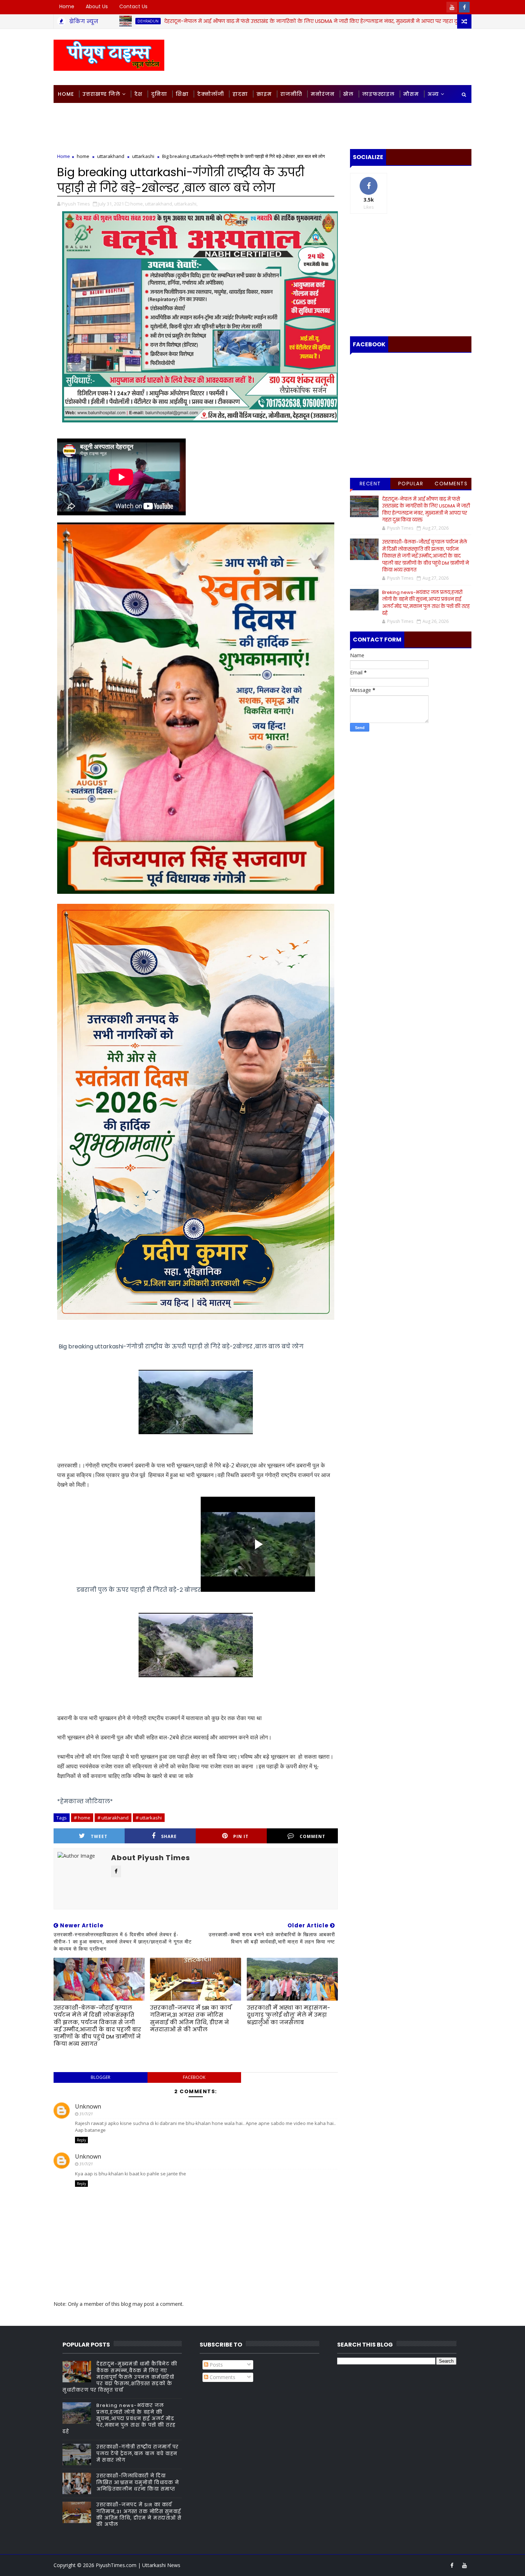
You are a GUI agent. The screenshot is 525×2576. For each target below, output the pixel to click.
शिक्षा (182, 94)
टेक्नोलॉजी (211, 94)
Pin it (241, 1836)
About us (97, 6)
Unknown (88, 2106)
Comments (451, 484)
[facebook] (464, 7)
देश (138, 94)
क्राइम (264, 94)
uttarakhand (111, 156)
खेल (348, 94)
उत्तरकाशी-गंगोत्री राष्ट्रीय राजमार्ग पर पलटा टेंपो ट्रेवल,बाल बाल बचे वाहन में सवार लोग (138, 2453)
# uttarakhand (113, 1818)
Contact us (133, 6)
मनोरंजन (323, 94)
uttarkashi (143, 156)
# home (82, 1818)
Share (169, 1836)
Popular (411, 484)
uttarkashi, (186, 204)
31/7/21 (86, 2114)
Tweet (99, 1836)
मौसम (411, 94)
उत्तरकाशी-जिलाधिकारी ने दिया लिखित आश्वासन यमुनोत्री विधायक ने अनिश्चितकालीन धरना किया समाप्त (138, 2482)
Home (67, 6)
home (427, 21)
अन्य (433, 94)
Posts (216, 2365)
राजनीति (291, 94)
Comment (312, 1836)
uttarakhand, (159, 204)
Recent (370, 484)
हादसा (240, 94)
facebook (194, 2077)
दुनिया (159, 94)
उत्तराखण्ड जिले (101, 94)
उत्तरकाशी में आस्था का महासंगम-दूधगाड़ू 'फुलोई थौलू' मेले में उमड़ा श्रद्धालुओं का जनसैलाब (288, 2015)
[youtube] (452, 7)
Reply (81, 2140)
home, (137, 204)
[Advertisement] (341, 56)
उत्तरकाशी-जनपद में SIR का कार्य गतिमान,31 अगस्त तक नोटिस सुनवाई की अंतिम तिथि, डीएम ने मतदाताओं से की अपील (191, 2018)
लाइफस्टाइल (378, 94)
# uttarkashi (149, 1818)
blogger (101, 2077)
